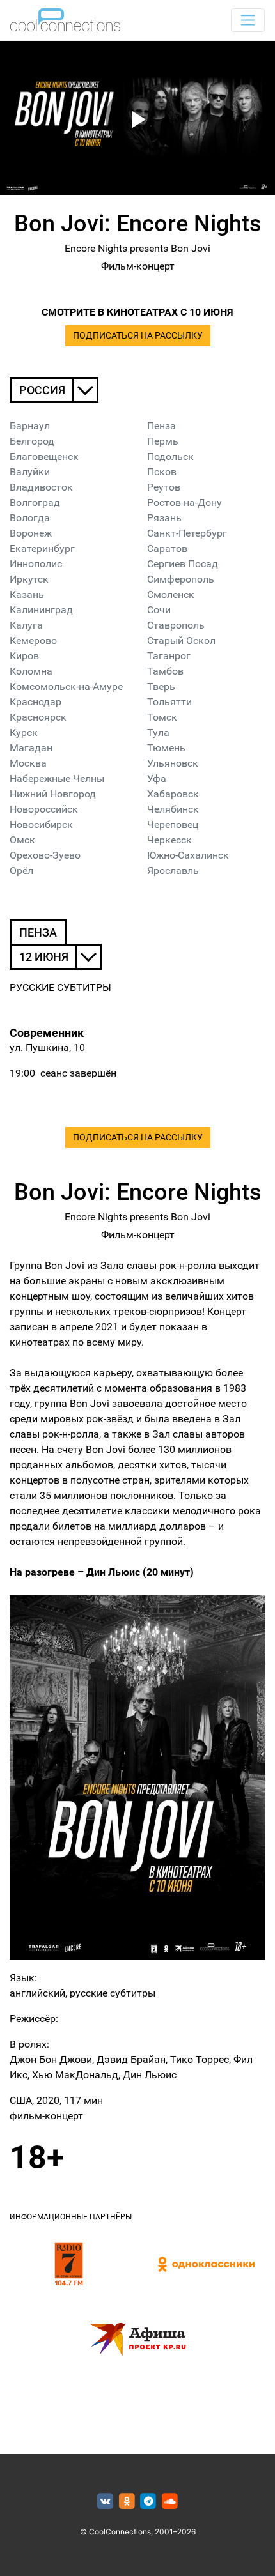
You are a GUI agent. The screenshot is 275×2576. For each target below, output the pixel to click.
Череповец (173, 824)
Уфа (157, 778)
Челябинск (173, 809)
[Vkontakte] (105, 2502)
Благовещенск (44, 456)
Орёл (21, 870)
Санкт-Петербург (187, 533)
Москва (28, 763)
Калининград (41, 610)
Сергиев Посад (183, 564)
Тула (158, 732)
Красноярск (38, 717)
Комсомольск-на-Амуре (66, 686)
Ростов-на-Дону (185, 502)
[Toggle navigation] (248, 20)
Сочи (159, 610)
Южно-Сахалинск (188, 855)
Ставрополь (176, 625)
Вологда (30, 518)
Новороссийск (44, 809)
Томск (162, 717)
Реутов (164, 487)
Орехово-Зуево (45, 855)
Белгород (32, 441)
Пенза (161, 426)
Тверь (161, 686)
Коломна (31, 671)
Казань (27, 594)
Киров (24, 656)
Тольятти (169, 702)
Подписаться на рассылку (138, 336)
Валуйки (30, 472)
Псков (162, 472)
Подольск (170, 456)
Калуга (26, 625)
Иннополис (36, 564)
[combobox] (54, 390)
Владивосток (41, 487)
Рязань (164, 518)
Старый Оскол (181, 640)
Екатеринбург (42, 548)
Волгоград (35, 502)
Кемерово (33, 640)
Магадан (31, 748)
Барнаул (30, 426)
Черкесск (169, 840)
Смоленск (171, 594)
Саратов (167, 548)
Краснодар (35, 702)
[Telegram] (149, 2502)
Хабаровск (173, 794)
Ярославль (173, 870)
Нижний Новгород (53, 794)
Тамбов (165, 671)
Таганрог (169, 656)
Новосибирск (41, 824)
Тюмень (166, 748)
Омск (22, 840)
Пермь (163, 441)
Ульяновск (173, 763)
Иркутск (29, 579)
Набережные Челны (57, 778)
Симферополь (181, 579)
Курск (24, 732)
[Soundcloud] (170, 2502)
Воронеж (31, 533)
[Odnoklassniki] (127, 2502)
